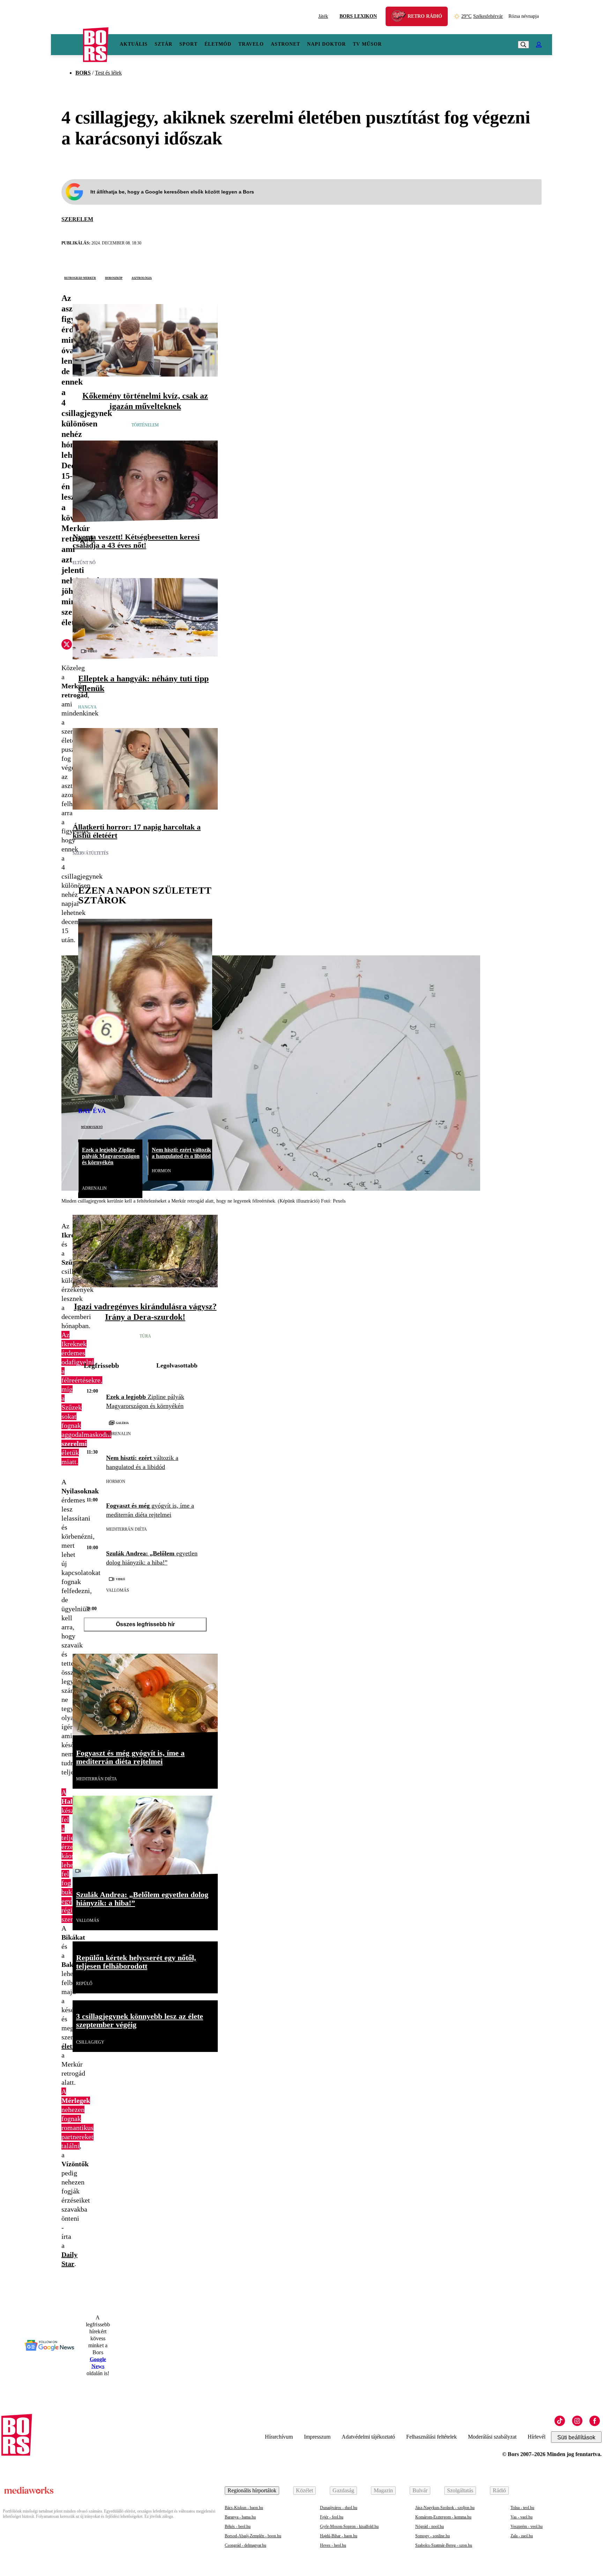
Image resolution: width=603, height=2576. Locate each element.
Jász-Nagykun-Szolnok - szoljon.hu (445, 2508)
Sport (188, 44)
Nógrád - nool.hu (430, 2526)
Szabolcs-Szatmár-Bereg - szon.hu (444, 2545)
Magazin (383, 2490)
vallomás (118, 1590)
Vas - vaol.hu (522, 2517)
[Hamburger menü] (67, 45)
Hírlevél (537, 2437)
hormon (161, 1171)
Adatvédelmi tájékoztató (368, 2437)
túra (145, 1336)
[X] (67, 645)
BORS (83, 73)
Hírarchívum (279, 2437)
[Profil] (539, 45)
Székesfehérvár (482, 16)
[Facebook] (595, 2421)
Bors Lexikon (358, 16)
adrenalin (94, 1188)
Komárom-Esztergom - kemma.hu (443, 2517)
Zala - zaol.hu (522, 2536)
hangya (87, 707)
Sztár (163, 44)
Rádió (499, 2490)
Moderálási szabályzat (492, 2437)
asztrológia (142, 278)
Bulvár (420, 2490)
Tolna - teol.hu (522, 2508)
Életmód (218, 44)
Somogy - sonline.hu (433, 2536)
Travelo (251, 44)
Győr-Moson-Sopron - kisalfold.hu (349, 2526)
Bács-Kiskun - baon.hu (244, 2508)
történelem (145, 425)
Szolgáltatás (460, 2490)
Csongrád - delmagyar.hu (245, 2545)
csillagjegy (90, 2042)
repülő (84, 1984)
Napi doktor (326, 44)
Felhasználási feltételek (431, 2437)
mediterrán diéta (126, 1529)
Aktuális (134, 44)
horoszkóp (114, 278)
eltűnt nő (84, 563)
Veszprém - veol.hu (527, 2526)
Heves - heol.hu (333, 2545)
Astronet (285, 44)
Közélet (304, 2490)
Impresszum (317, 2437)
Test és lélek (108, 73)
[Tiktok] (560, 2421)
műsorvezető (92, 1127)
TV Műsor (367, 44)
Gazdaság (343, 2490)
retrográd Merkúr (80, 278)
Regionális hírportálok (252, 2490)
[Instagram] (577, 2421)
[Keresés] (523, 45)
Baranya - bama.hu (240, 2517)
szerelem (77, 219)
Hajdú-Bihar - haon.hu (339, 2536)
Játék (323, 16)
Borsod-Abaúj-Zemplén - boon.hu (253, 2536)
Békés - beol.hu (238, 2526)
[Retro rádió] (401, 17)
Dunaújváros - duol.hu (339, 2508)
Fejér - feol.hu (332, 2517)
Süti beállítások (576, 2437)
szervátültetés (91, 853)
